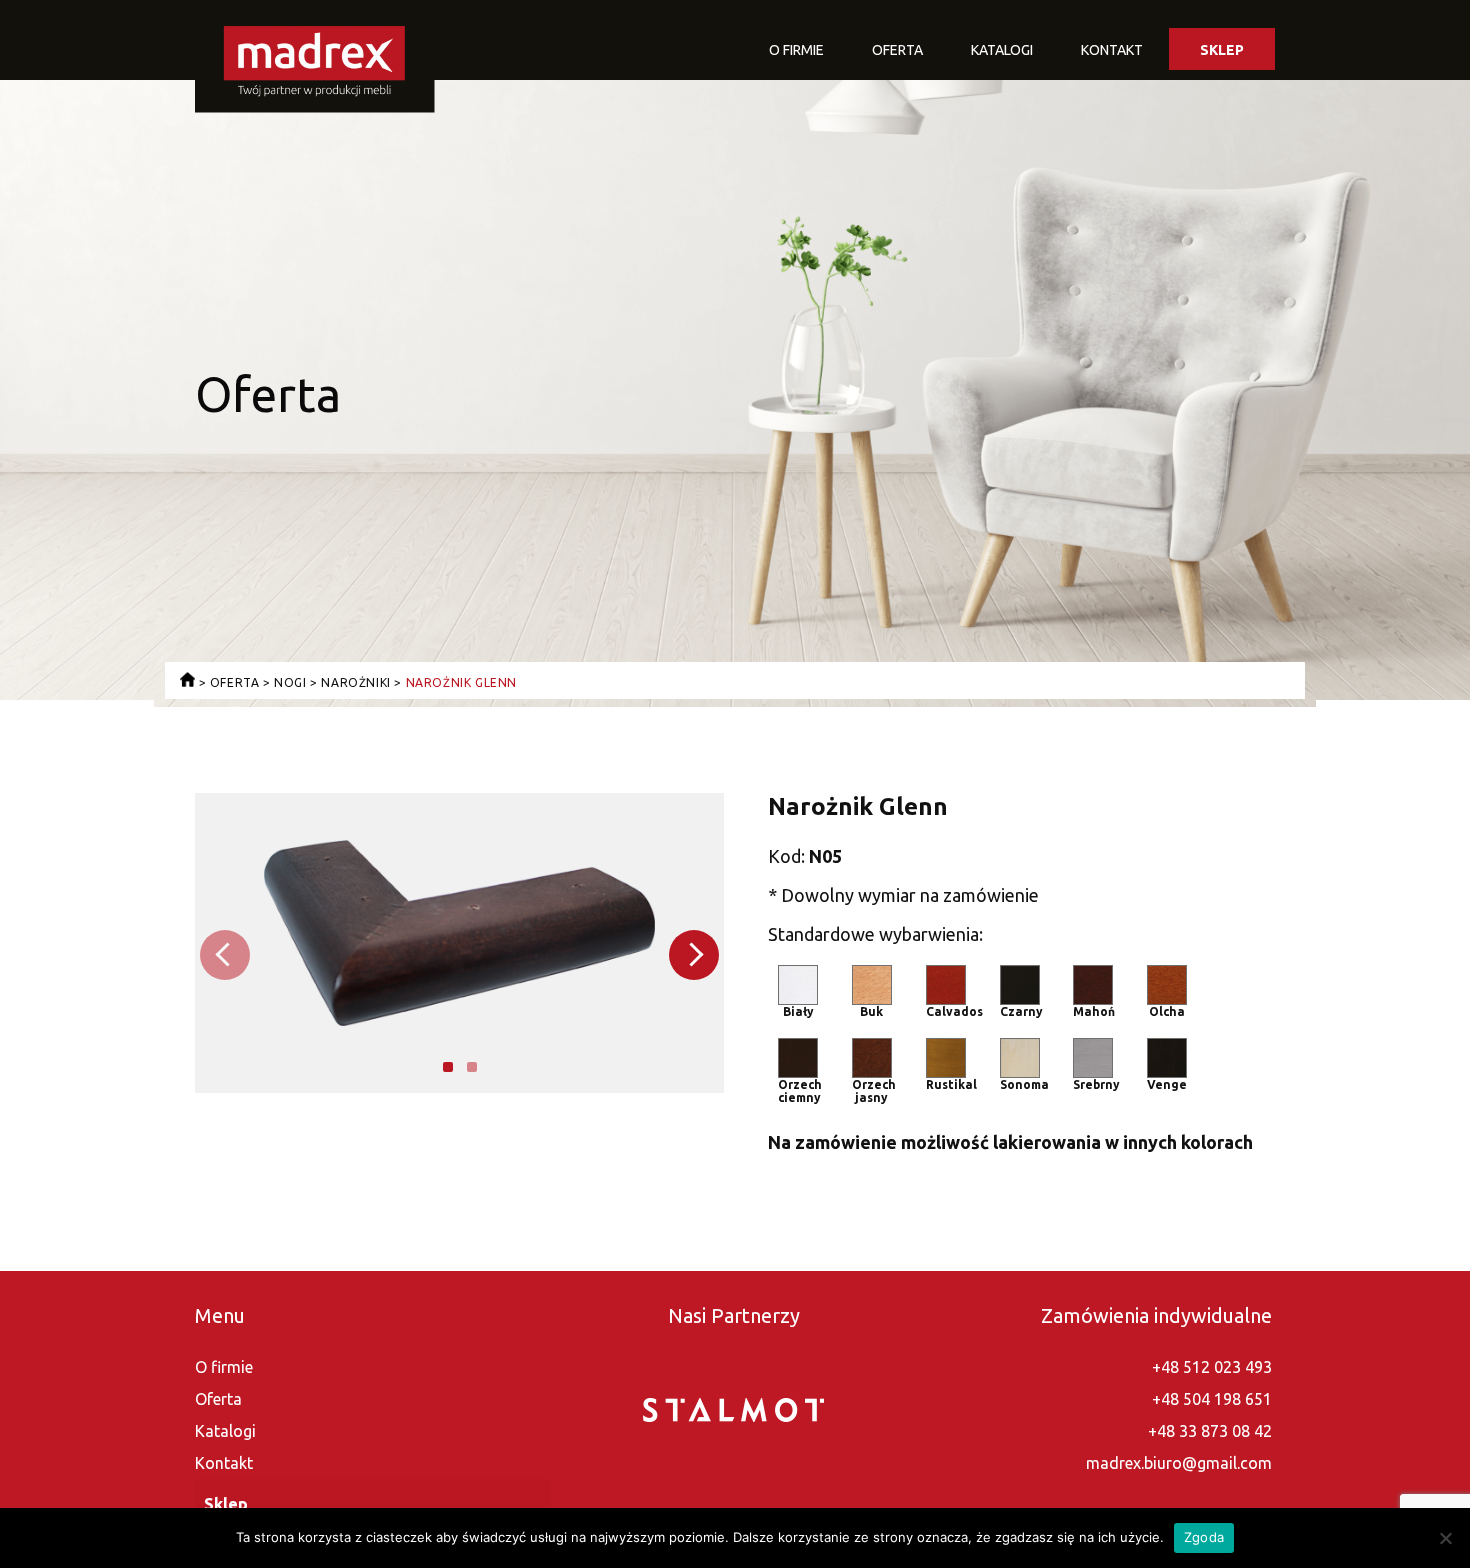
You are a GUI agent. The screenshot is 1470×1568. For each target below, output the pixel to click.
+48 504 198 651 (1212, 1399)
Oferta (897, 50)
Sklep (1222, 50)
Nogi (290, 682)
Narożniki (355, 682)
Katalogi (1002, 50)
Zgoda (1204, 1537)
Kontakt (1112, 50)
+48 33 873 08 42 (1210, 1431)
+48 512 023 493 (1212, 1367)
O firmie (796, 50)
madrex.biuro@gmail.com (1179, 1463)
